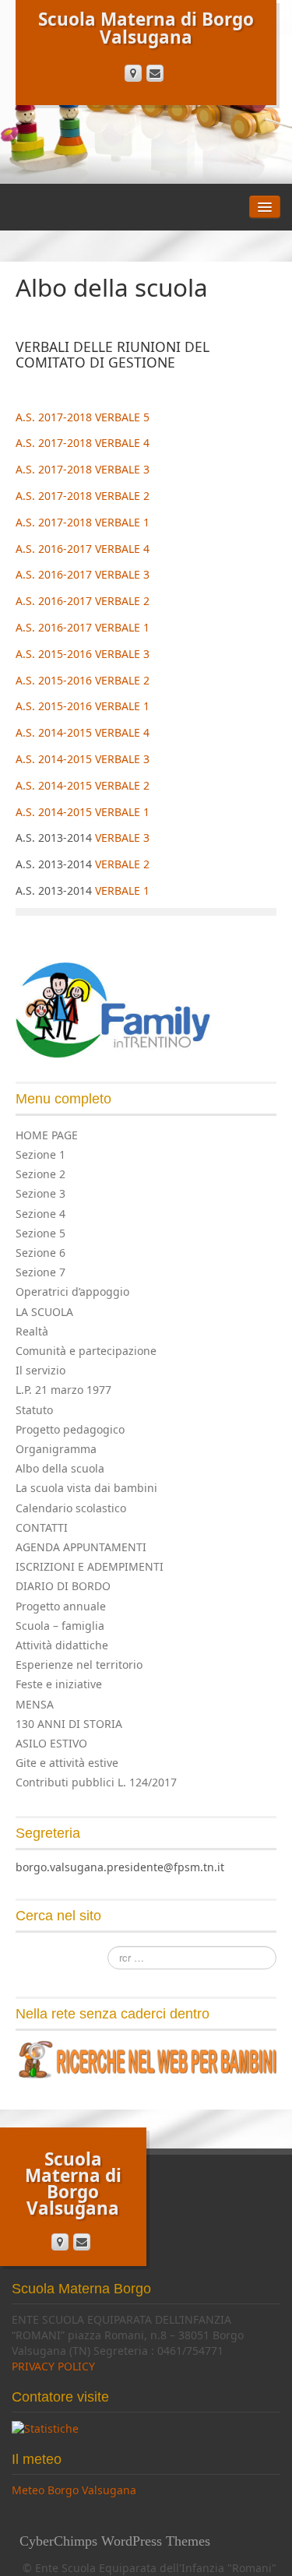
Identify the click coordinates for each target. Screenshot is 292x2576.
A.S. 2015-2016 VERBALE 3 (83, 654)
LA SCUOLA (44, 1312)
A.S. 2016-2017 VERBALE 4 (83, 549)
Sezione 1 (40, 1154)
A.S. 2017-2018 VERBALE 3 (83, 469)
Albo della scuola (60, 1468)
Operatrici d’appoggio (72, 1292)
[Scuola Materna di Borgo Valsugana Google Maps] (133, 73)
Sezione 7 (40, 1272)
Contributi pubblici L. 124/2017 (96, 1782)
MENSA (35, 1704)
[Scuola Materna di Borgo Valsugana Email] (155, 73)
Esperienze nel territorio (79, 1665)
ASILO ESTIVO (51, 1743)
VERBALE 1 (122, 890)
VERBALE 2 (122, 864)
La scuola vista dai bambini (86, 1488)
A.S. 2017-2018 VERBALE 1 (83, 522)
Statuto (34, 1410)
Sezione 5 (40, 1233)
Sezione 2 (40, 1174)
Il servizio (40, 1370)
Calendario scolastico (71, 1508)
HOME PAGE (47, 1135)
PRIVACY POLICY (53, 2366)
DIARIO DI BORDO (63, 1586)
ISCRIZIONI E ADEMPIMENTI (90, 1566)
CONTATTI (42, 1527)
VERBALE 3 (122, 838)
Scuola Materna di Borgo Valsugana (146, 28)
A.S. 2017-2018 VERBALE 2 (83, 496)
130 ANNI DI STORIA (69, 1724)
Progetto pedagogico (70, 1429)
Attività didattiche (62, 1645)
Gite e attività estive (67, 1763)
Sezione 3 (40, 1193)
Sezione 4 (40, 1214)
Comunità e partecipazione (86, 1351)
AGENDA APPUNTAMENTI (81, 1547)
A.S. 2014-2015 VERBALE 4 (83, 732)
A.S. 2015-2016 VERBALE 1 (83, 706)
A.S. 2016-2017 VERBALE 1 (83, 627)
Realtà (32, 1331)
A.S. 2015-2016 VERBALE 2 (83, 680)
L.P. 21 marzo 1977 (63, 1390)
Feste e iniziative (59, 1684)
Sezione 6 (40, 1253)
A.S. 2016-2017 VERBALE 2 (83, 601)
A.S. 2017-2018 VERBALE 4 (83, 443)
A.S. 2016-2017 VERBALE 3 (83, 574)
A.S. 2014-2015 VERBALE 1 (83, 812)
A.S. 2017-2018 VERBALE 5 (83, 417)
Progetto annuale (61, 1606)
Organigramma (56, 1449)
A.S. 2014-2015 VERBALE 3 (83, 759)
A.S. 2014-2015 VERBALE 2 (83, 785)
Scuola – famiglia (60, 1626)
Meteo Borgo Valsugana (74, 2490)
